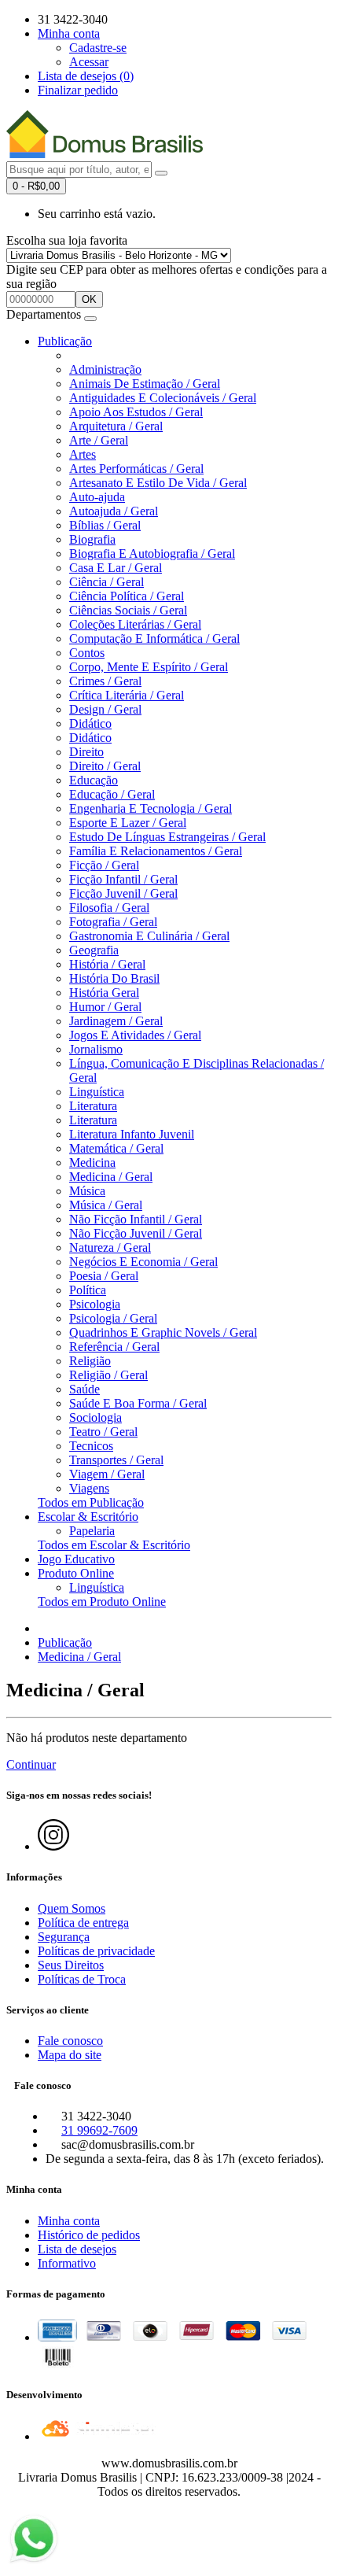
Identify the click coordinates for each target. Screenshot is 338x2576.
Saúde (84, 1389)
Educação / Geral (112, 794)
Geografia (94, 950)
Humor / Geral (105, 1007)
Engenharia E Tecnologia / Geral (151, 808)
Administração (105, 369)
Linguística (97, 1092)
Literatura (93, 1106)
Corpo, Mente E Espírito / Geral (149, 667)
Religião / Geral (108, 1375)
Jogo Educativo (76, 1559)
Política (88, 1290)
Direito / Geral (105, 766)
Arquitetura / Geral (116, 426)
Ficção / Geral (104, 865)
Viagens (89, 1488)
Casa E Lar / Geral (116, 568)
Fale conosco (70, 2041)
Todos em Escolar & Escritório (114, 1545)
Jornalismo (96, 1049)
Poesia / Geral (104, 1276)
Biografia (92, 539)
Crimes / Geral (105, 681)
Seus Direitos (71, 1965)
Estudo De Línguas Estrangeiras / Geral (167, 837)
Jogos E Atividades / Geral (135, 1035)
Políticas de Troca (82, 1979)
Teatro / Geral (103, 1432)
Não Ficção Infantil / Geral (136, 1219)
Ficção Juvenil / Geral (123, 893)
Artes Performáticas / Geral (136, 469)
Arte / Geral (99, 440)
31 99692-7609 (99, 2130)
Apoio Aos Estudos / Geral (136, 412)
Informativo (67, 2263)
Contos (87, 653)
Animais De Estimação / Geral (145, 384)
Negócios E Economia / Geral (143, 1262)
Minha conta (69, 2221)
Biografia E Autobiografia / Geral (152, 554)
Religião (90, 1361)
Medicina (92, 1163)
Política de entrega (83, 1923)
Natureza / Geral (110, 1247)
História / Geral (107, 964)
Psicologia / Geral (113, 1318)
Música (87, 1191)
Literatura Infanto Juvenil (132, 1134)
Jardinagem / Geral (116, 1021)
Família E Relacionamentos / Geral (156, 851)
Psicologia (95, 1304)
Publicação (65, 341)
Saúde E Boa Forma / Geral (138, 1403)
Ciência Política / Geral (127, 596)
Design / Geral (105, 709)
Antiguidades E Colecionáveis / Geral (163, 398)
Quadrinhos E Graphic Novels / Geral (163, 1332)
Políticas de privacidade (96, 1951)
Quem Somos (72, 1908)
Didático (90, 723)
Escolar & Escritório (88, 1517)
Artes (83, 454)
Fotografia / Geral (113, 922)
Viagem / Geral (107, 1474)
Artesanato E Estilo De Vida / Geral (158, 483)
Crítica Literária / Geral (127, 695)
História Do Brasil (114, 978)
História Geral (104, 993)
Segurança (64, 1937)
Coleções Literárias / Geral (135, 624)
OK (89, 299)
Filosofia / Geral (109, 908)
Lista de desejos (77, 2249)
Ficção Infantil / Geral (123, 879)
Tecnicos (91, 1446)
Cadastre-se (98, 48)
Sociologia (96, 1417)
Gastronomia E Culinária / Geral (149, 936)
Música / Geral (106, 1205)
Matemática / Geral (116, 1148)
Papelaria (92, 1531)
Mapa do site (70, 2055)
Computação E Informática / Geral (154, 638)
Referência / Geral (114, 1347)
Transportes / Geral (116, 1460)
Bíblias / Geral (105, 525)
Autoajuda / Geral (114, 511)
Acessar (89, 62)
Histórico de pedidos (89, 2235)
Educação (94, 780)
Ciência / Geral (107, 582)
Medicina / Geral (111, 1177)
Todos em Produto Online (102, 1602)
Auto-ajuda (97, 497)
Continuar (31, 1764)
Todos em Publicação (91, 1502)
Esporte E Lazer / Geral (128, 823)
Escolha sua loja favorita (67, 240)
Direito (86, 752)
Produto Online (76, 1573)
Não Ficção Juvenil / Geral (136, 1233)
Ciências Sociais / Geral (128, 610)
